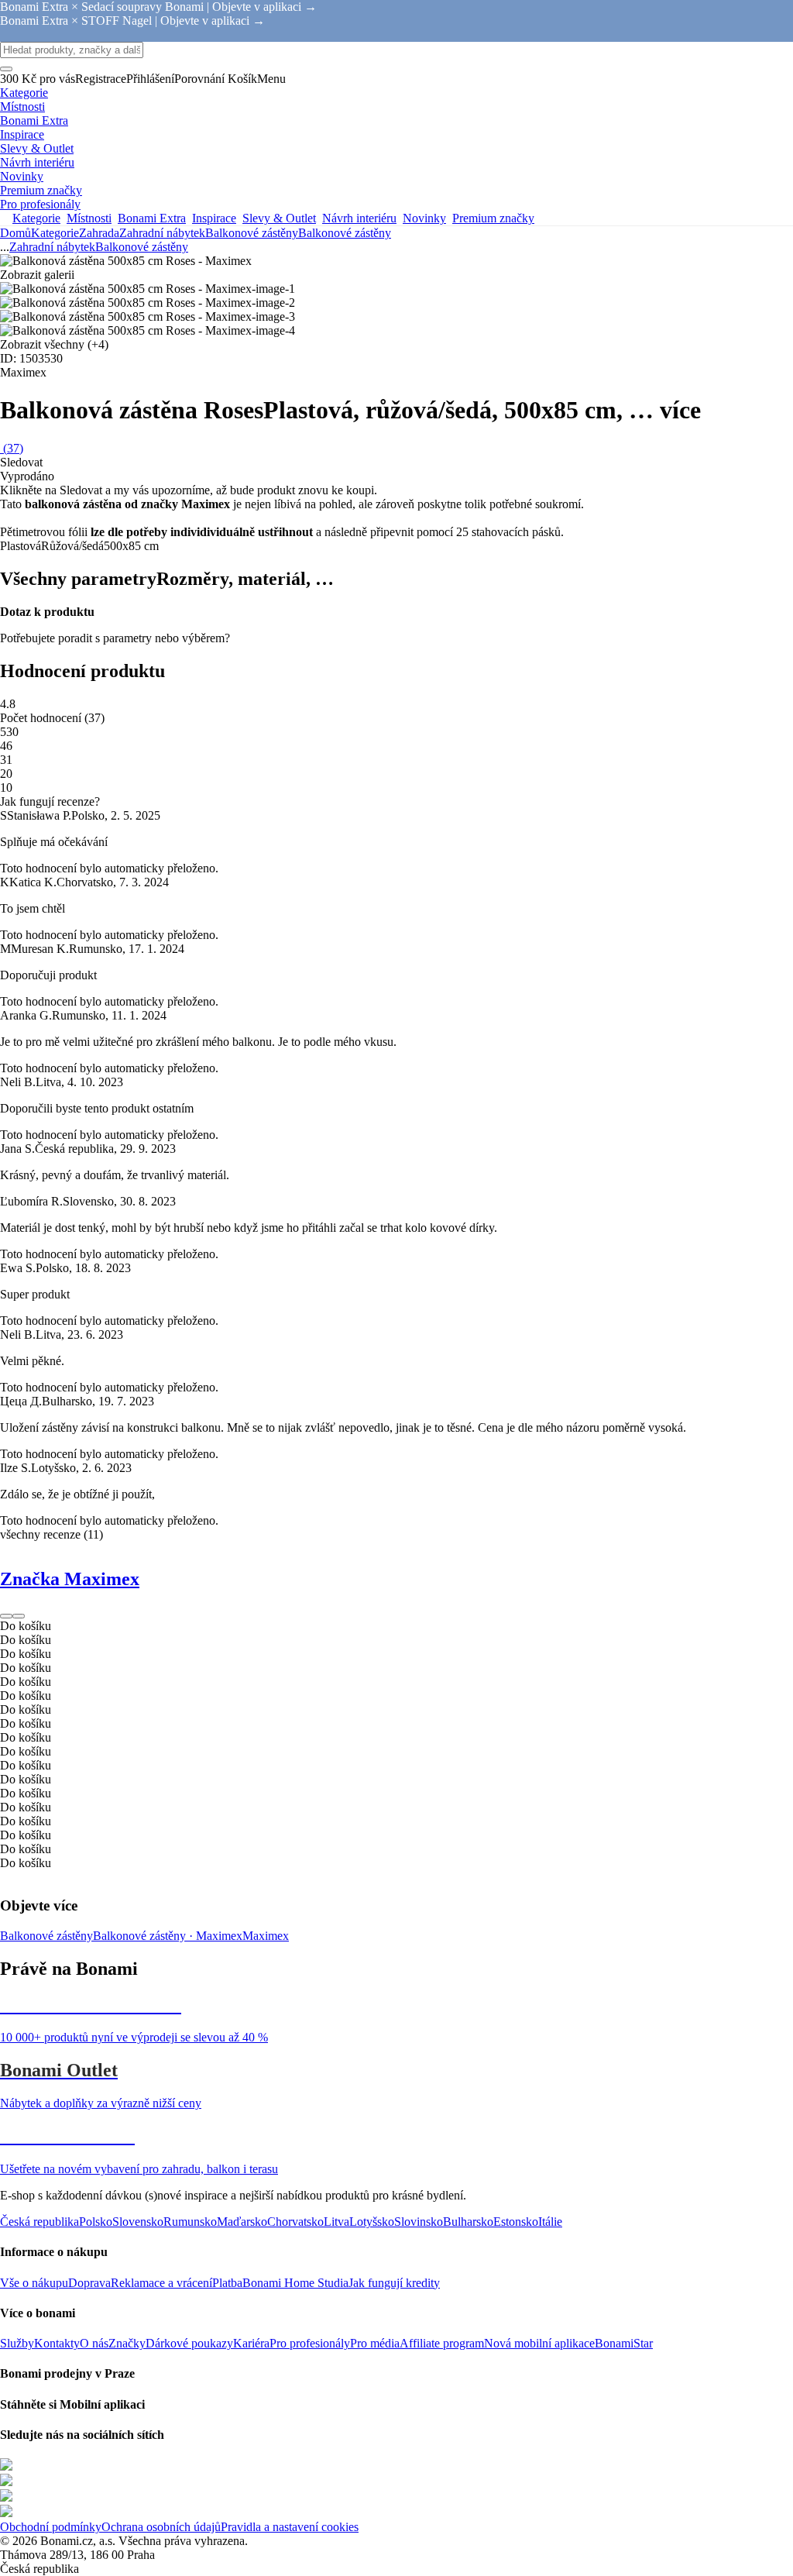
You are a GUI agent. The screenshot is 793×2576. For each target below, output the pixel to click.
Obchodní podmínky (51, 2527)
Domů (15, 233)
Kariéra (251, 2343)
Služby (17, 2343)
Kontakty (57, 2343)
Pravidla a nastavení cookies (290, 2527)
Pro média (375, 2343)
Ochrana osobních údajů (161, 2527)
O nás (94, 2343)
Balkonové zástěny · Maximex (168, 1936)
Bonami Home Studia (295, 2283)
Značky (127, 2343)
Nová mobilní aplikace (539, 2343)
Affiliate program (442, 2343)
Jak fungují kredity (394, 2283)
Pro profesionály (310, 2343)
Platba (227, 2283)
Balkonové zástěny (345, 233)
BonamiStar (624, 2343)
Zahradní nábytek (162, 233)
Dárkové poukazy (189, 2343)
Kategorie (55, 233)
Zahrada (99, 233)
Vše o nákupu (34, 2283)
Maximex (266, 1936)
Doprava (89, 2283)
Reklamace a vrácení (161, 2283)
